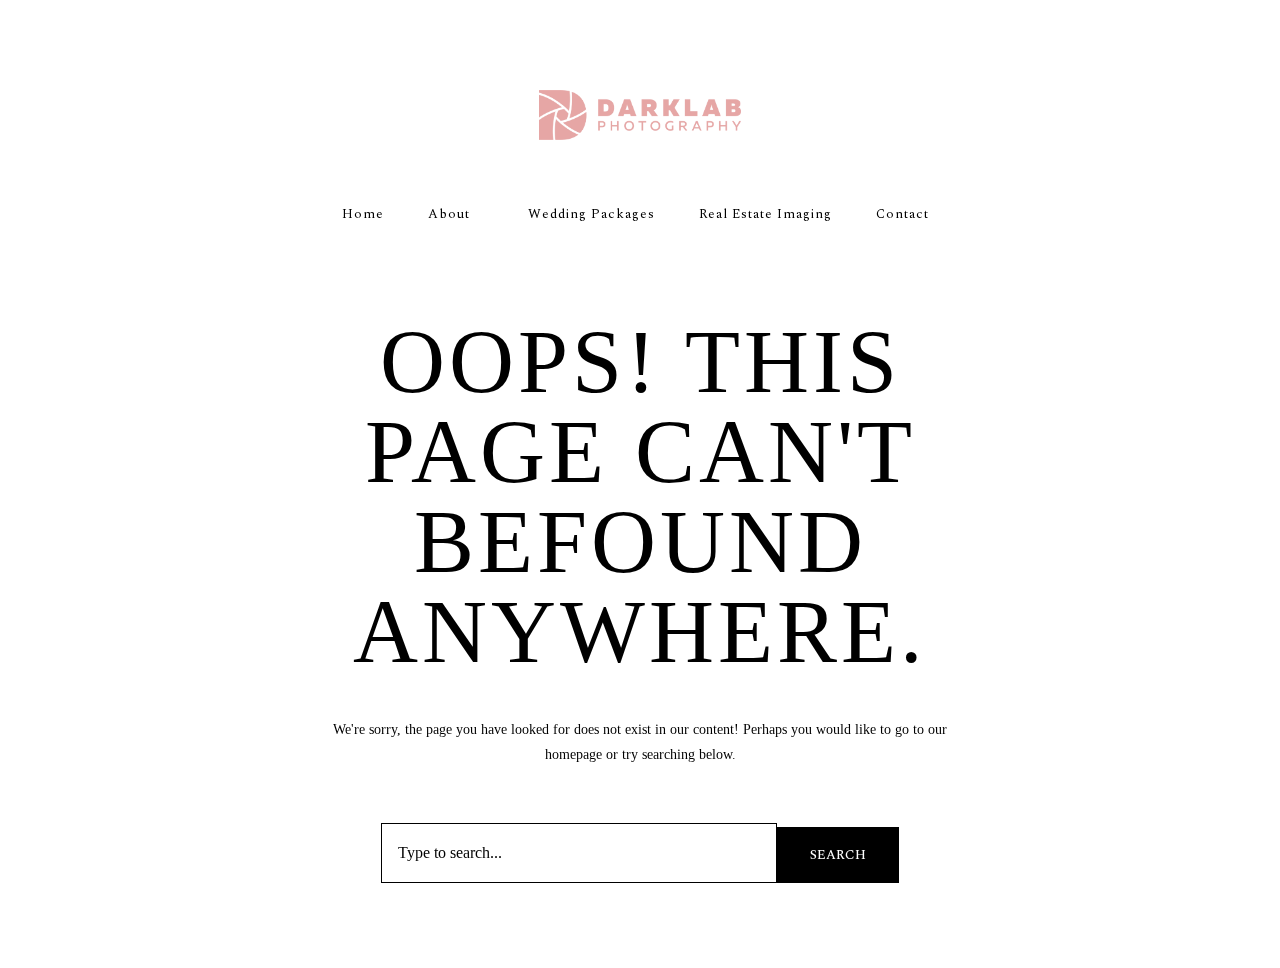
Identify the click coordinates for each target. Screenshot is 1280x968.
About (449, 214)
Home (363, 214)
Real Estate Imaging (765, 214)
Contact (902, 214)
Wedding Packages (591, 214)
